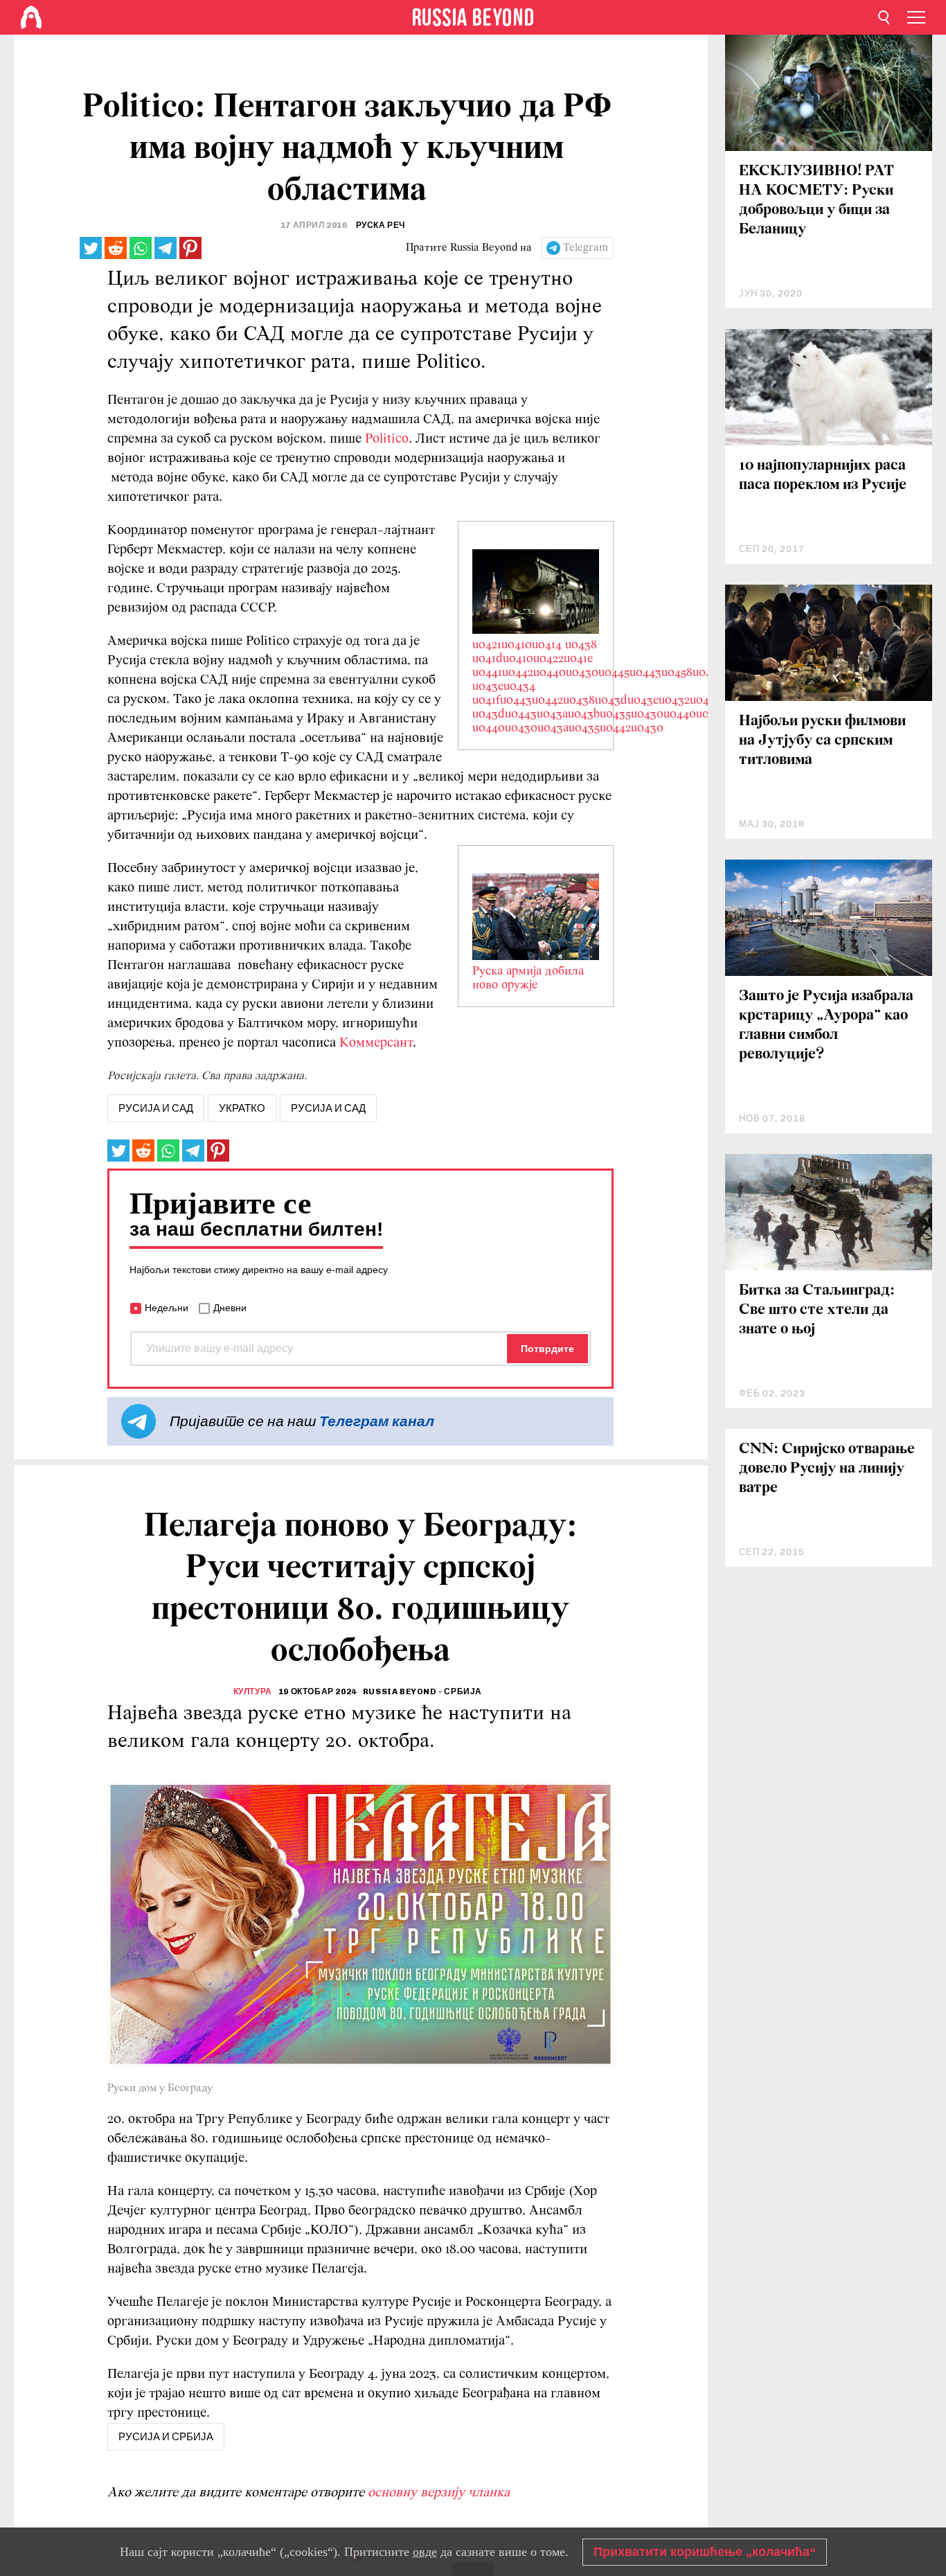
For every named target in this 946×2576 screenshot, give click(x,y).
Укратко (242, 1108)
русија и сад (156, 1108)
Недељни (167, 1308)
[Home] (31, 17)
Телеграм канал (377, 1421)
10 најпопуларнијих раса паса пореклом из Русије (823, 476)
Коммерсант (376, 1043)
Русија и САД (328, 1108)
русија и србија (166, 2437)
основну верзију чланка (439, 2493)
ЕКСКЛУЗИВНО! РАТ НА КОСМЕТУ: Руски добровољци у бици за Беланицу (816, 201)
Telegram (586, 248)
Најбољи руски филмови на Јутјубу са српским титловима (822, 741)
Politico (387, 439)
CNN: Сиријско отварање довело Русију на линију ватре (827, 1469)
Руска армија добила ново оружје (528, 979)
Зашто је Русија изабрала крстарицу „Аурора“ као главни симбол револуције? (826, 1025)
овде (425, 2552)
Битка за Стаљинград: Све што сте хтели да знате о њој (817, 1310)
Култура (253, 1691)
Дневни (230, 1308)
